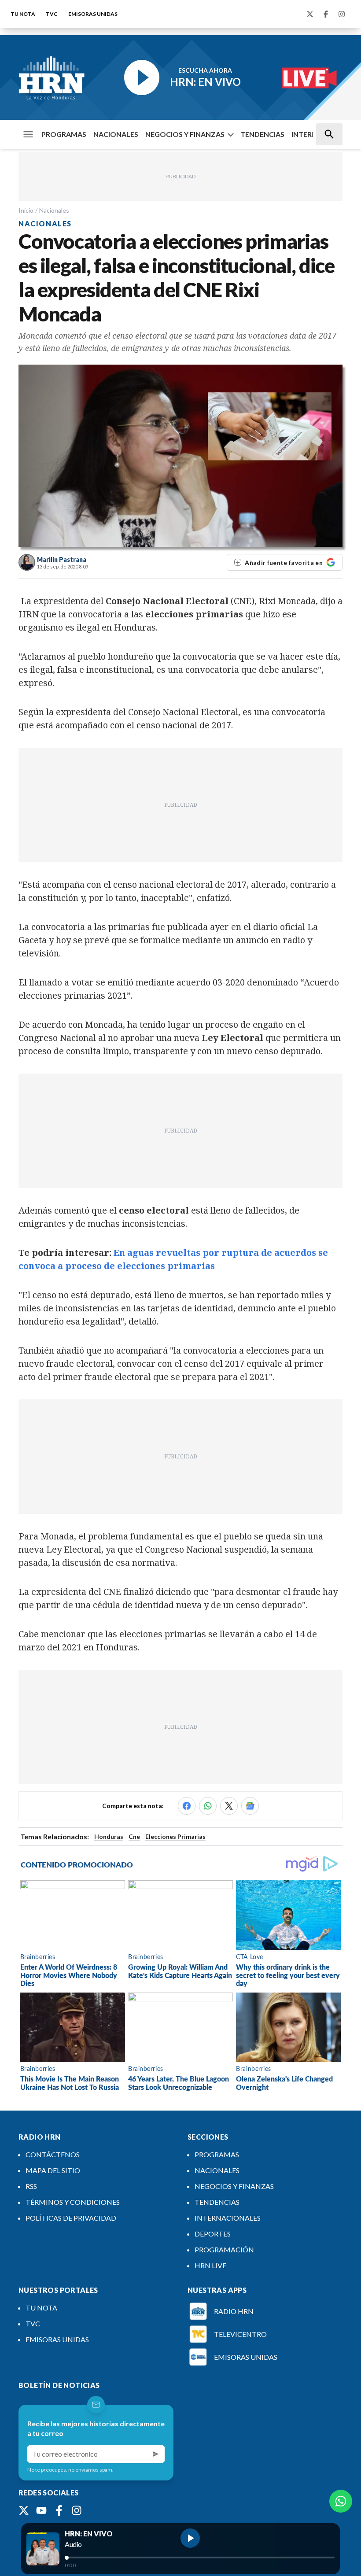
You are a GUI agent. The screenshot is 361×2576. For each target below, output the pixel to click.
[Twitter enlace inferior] (24, 2510)
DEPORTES (213, 2234)
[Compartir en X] (229, 1806)
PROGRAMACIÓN (224, 2249)
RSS (31, 2186)
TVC (52, 14)
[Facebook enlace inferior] (59, 2510)
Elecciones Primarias (175, 1836)
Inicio (26, 210)
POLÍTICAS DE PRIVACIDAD (71, 2218)
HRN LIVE (210, 2265)
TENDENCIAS (262, 134)
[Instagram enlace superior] (342, 14)
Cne (134, 1836)
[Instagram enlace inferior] (77, 2510)
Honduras (109, 1836)
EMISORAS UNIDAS (93, 14)
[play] (190, 2538)
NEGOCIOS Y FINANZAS (185, 134)
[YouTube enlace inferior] (41, 2510)
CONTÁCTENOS (53, 2154)
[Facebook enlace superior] (326, 14)
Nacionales (54, 210)
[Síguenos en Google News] (250, 1806)
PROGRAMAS (64, 134)
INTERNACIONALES (228, 2218)
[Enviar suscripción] (156, 2454)
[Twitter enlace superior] (310, 14)
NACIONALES (116, 134)
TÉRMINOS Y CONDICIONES (73, 2202)
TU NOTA (23, 14)
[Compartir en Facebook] (187, 1806)
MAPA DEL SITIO (53, 2170)
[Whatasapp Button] (341, 2501)
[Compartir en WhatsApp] (208, 1806)
